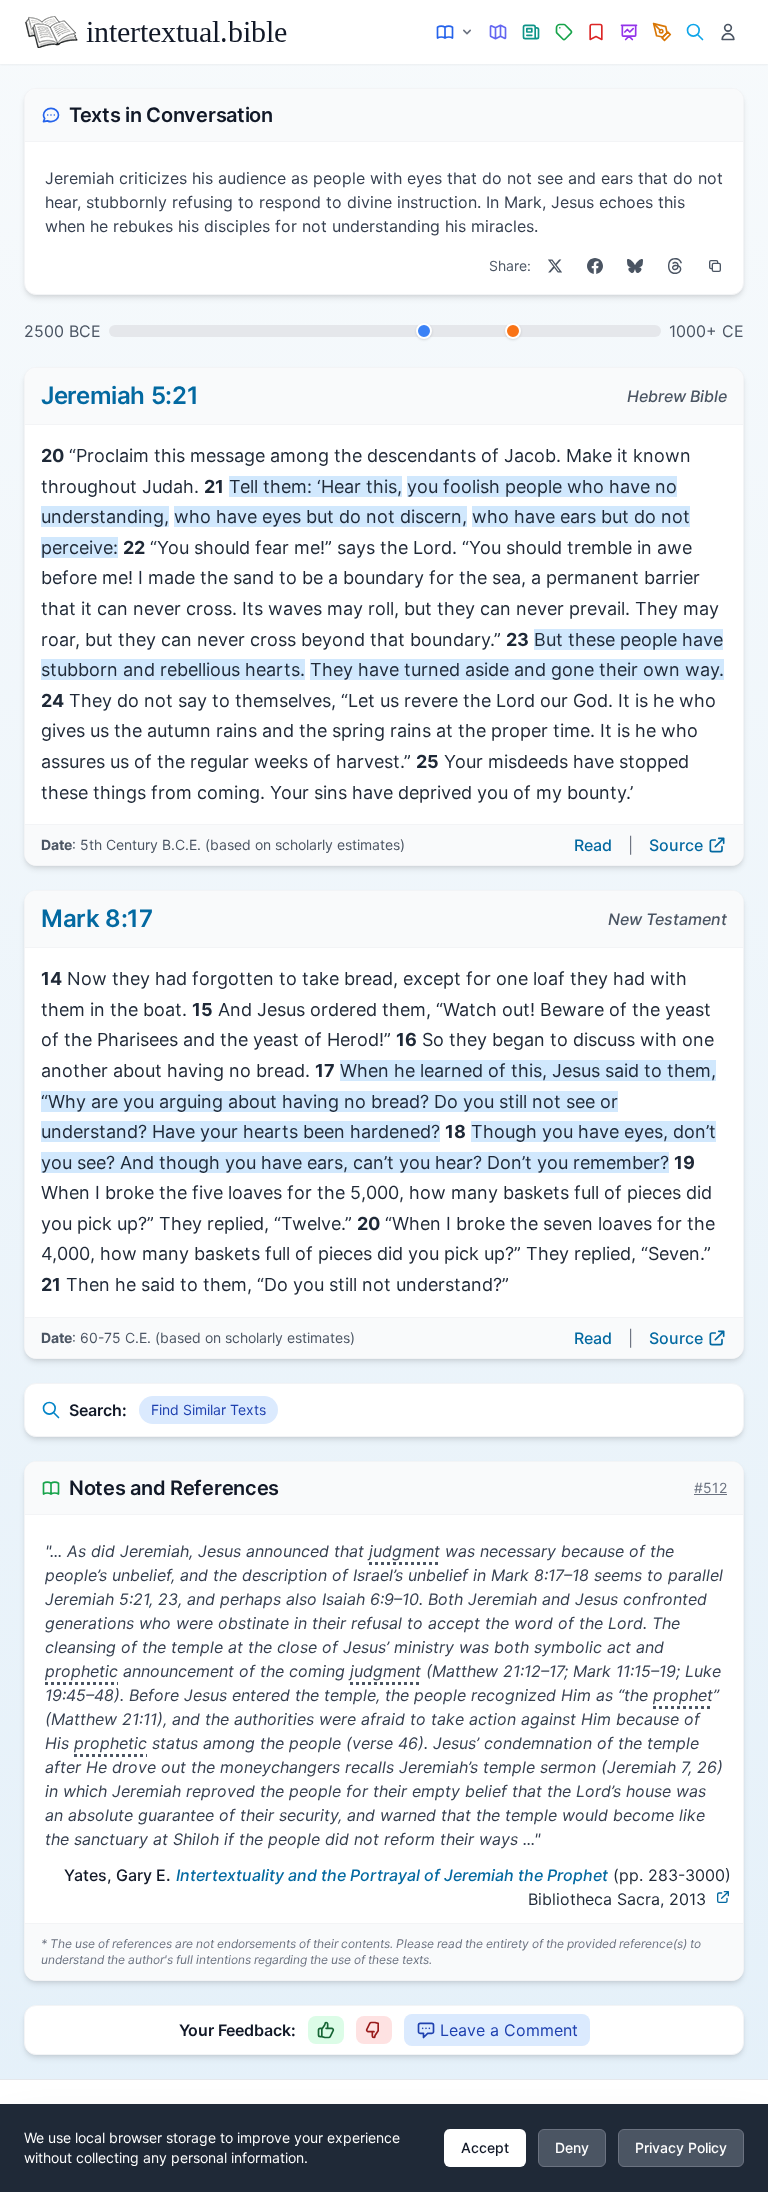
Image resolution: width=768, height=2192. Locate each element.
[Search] (694, 32)
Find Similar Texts (208, 1409)
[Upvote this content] (326, 2030)
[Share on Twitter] (555, 266)
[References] (596, 32)
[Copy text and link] (715, 266)
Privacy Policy (681, 2147)
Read (593, 845)
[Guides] (498, 32)
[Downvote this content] (374, 2030)
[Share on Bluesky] (635, 266)
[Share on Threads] (675, 266)
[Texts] (455, 32)
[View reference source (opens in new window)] (723, 1897)
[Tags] (563, 32)
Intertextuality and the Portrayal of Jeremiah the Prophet (392, 1875)
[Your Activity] (727, 32)
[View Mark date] (513, 331)
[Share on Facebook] (595, 266)
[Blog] (662, 32)
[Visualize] (629, 32)
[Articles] (531, 32)
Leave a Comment (509, 2030)
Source (676, 845)
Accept (485, 2147)
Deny (572, 2147)
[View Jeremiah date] (424, 331)
